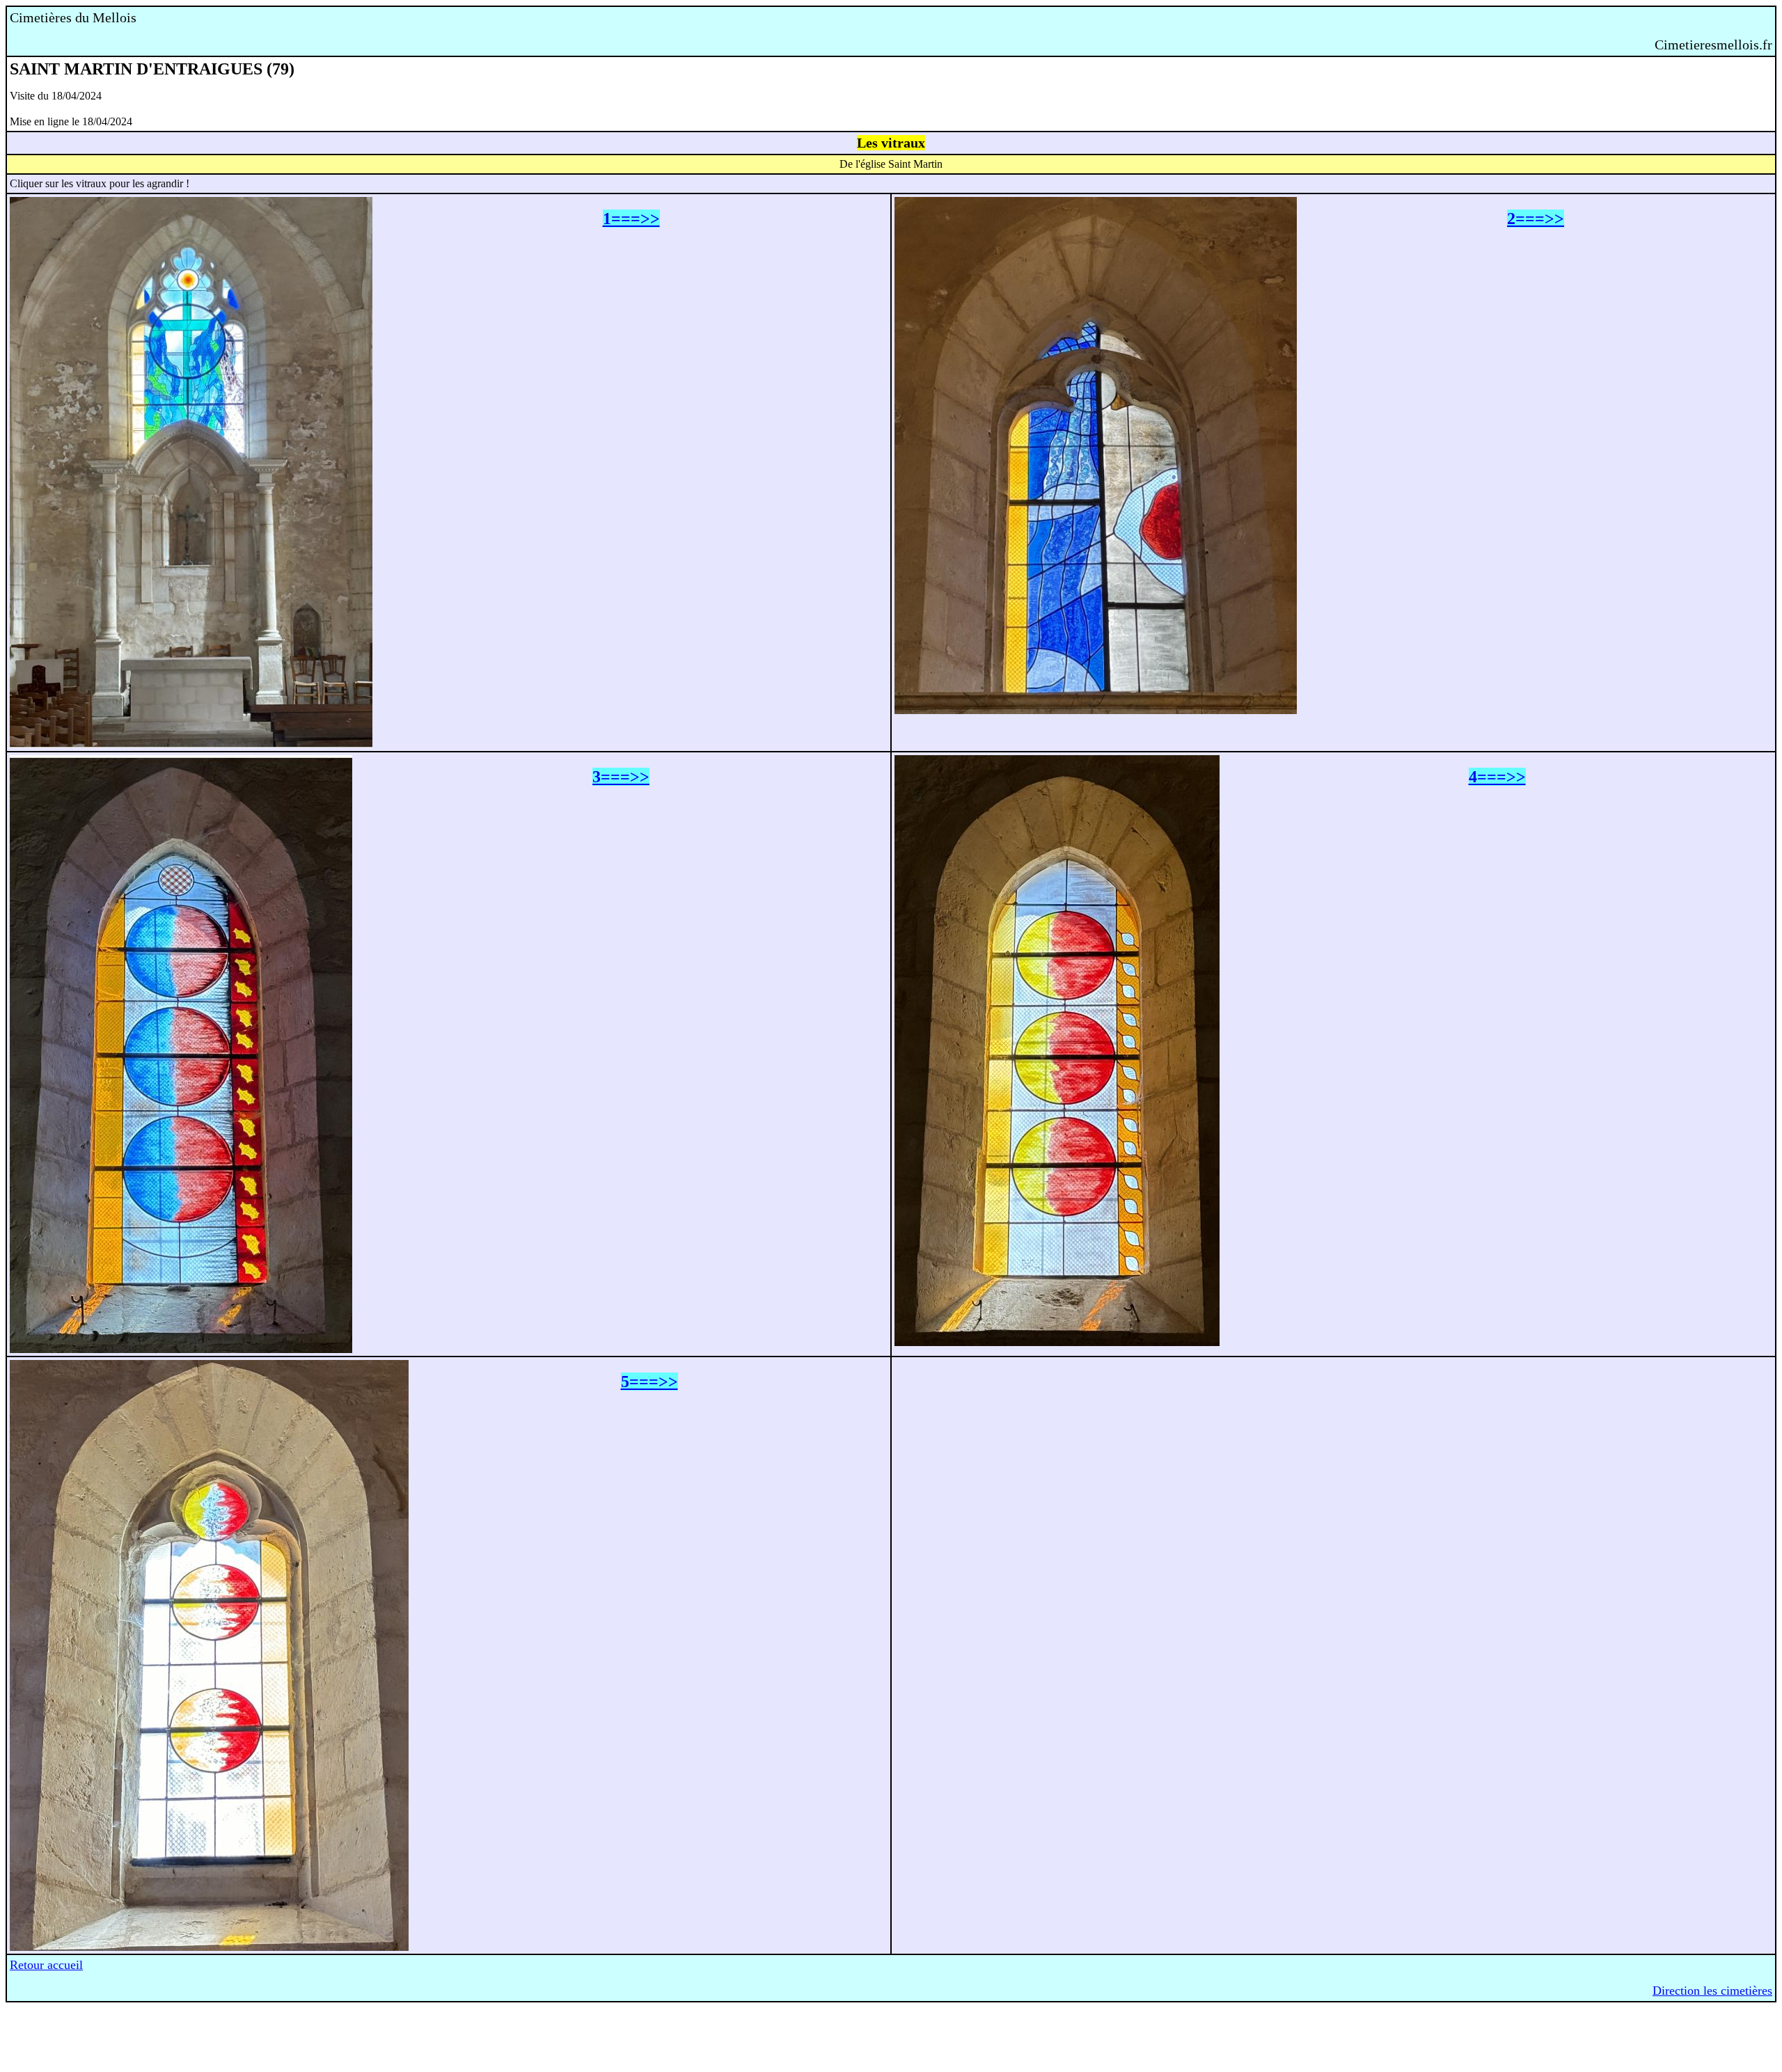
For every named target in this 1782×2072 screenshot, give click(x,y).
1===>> (631, 219)
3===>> (621, 777)
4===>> (1497, 777)
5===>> (649, 1382)
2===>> (1536, 219)
